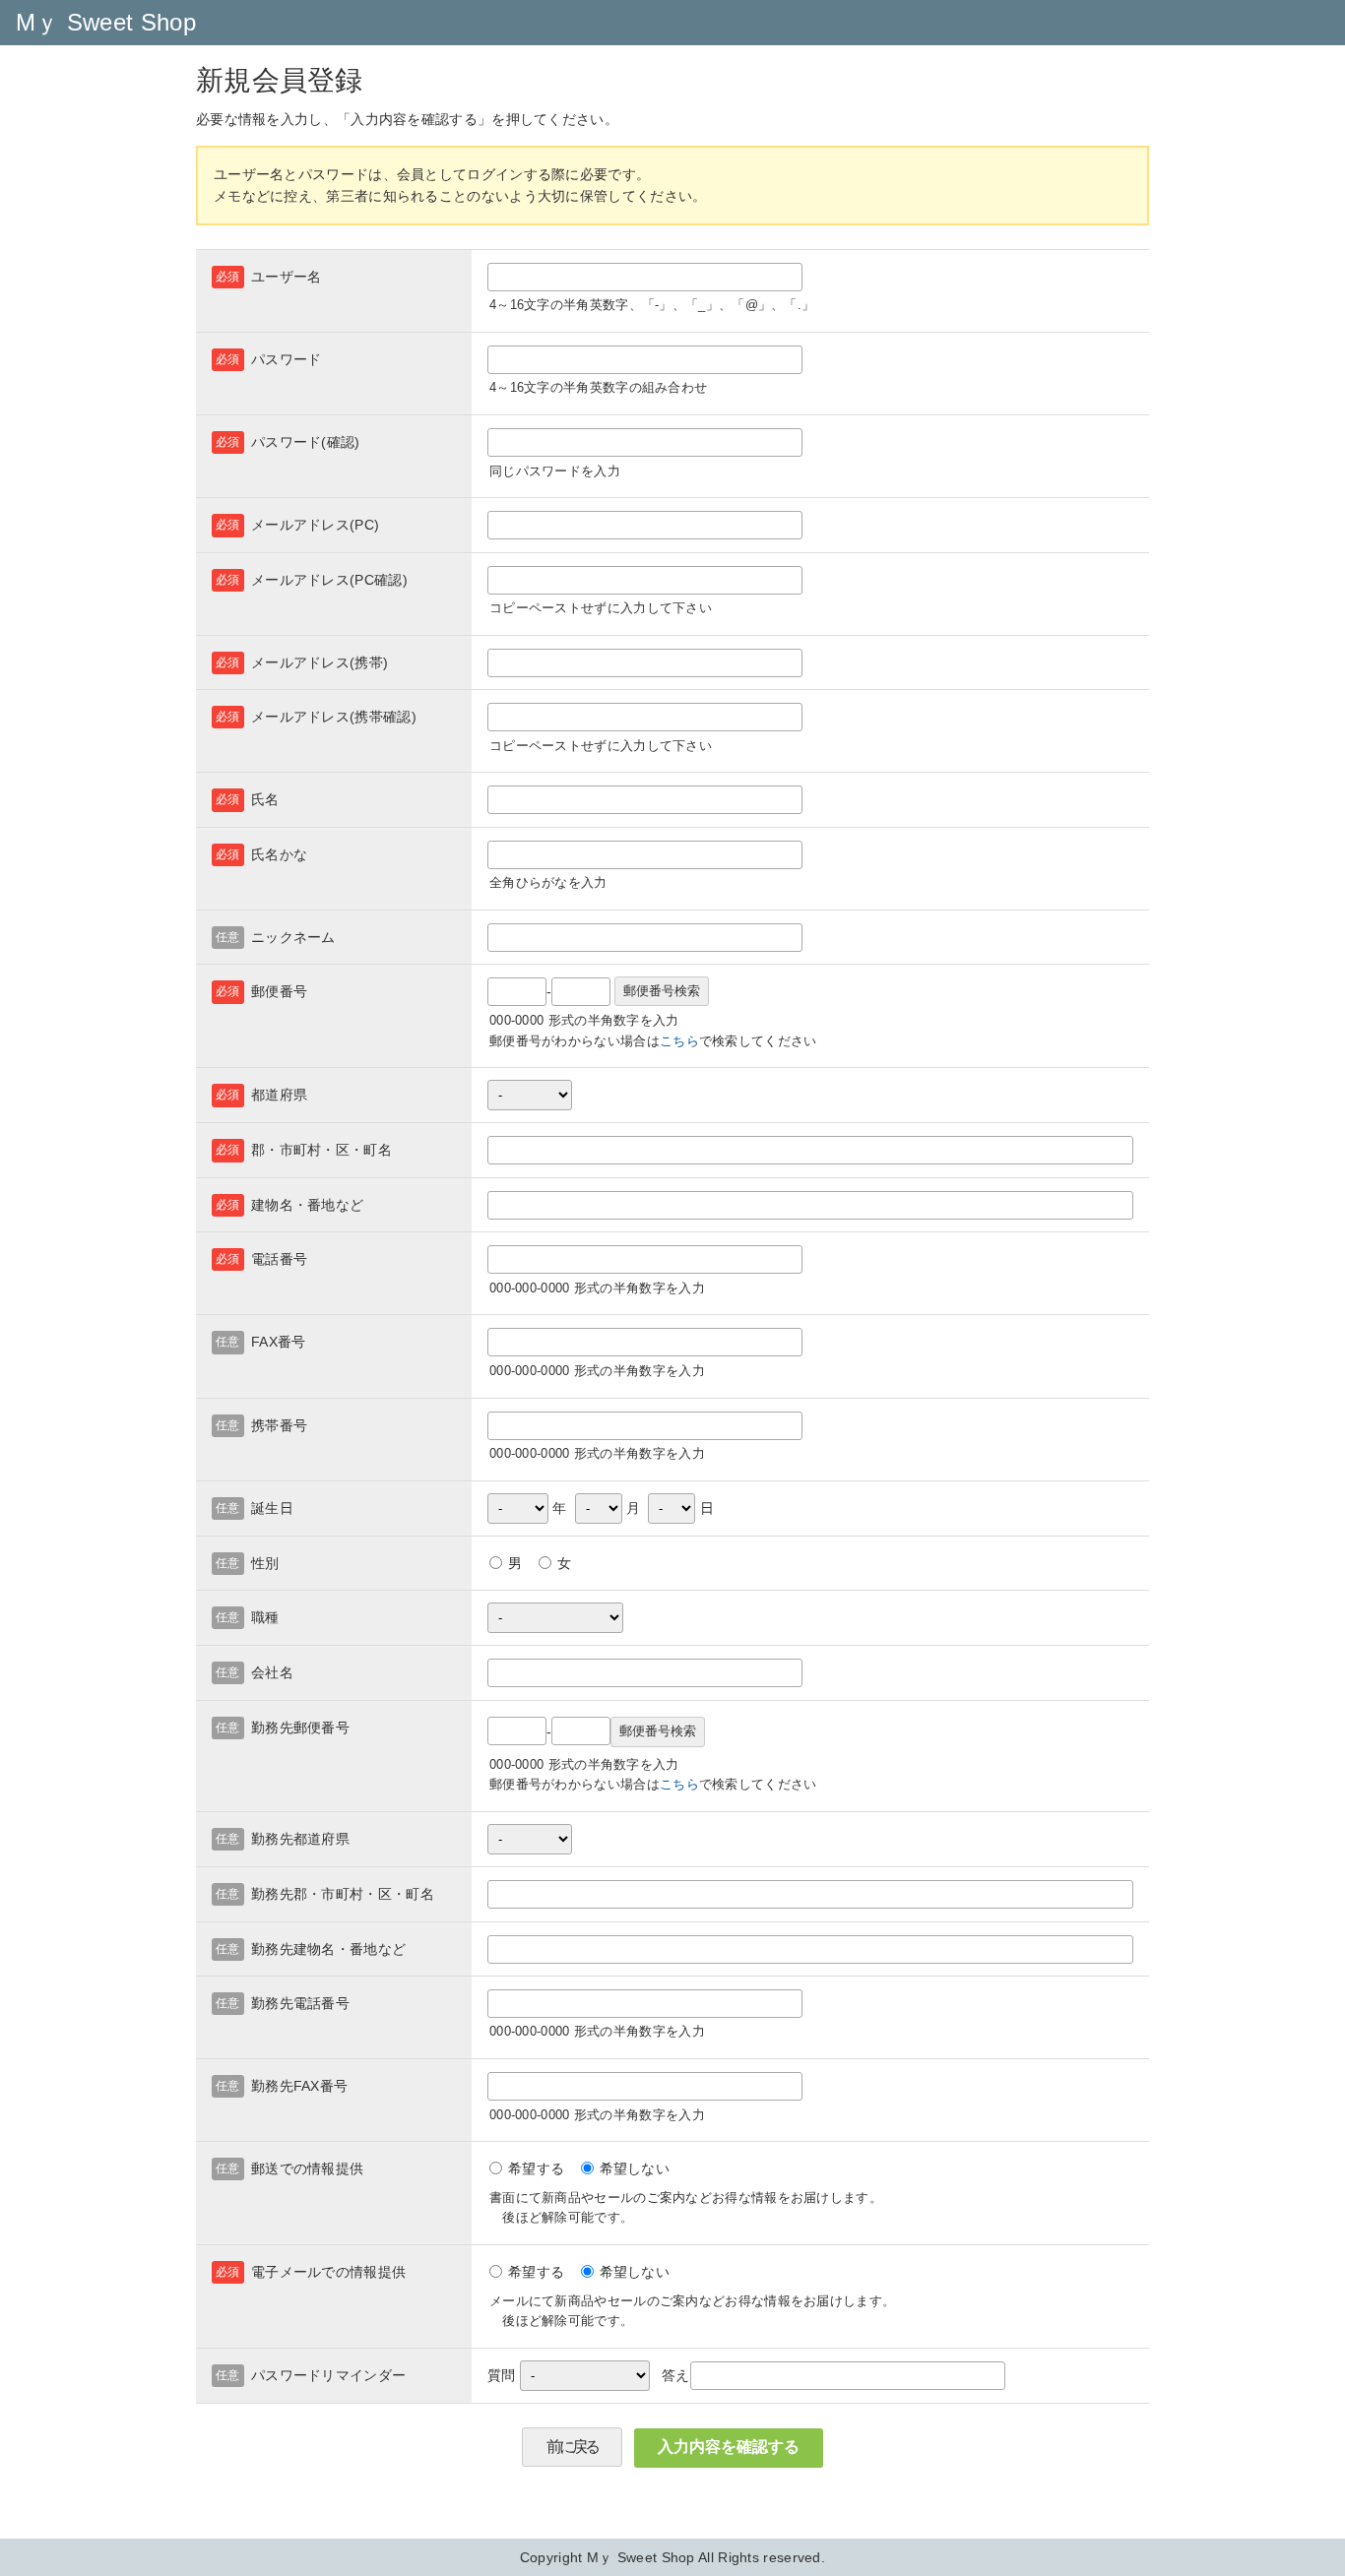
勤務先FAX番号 (299, 2086)
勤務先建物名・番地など (328, 1949)
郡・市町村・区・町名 (321, 1150)
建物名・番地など (307, 1205)
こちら (679, 1041)
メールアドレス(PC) (315, 525)
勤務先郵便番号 (300, 1728)
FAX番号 (279, 1342)
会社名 (272, 1672)
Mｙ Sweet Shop (106, 22)
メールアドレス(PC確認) (329, 580)
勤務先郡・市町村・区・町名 (343, 1894)
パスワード (287, 359)
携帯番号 (279, 1425)
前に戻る (572, 2447)
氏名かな (279, 854)
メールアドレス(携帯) (320, 662)
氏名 (265, 799)
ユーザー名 (287, 277)
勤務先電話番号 (300, 2003)
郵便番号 (279, 991)
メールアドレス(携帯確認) (334, 717)
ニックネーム (293, 937)
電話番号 (279, 1259)
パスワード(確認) (306, 442)
